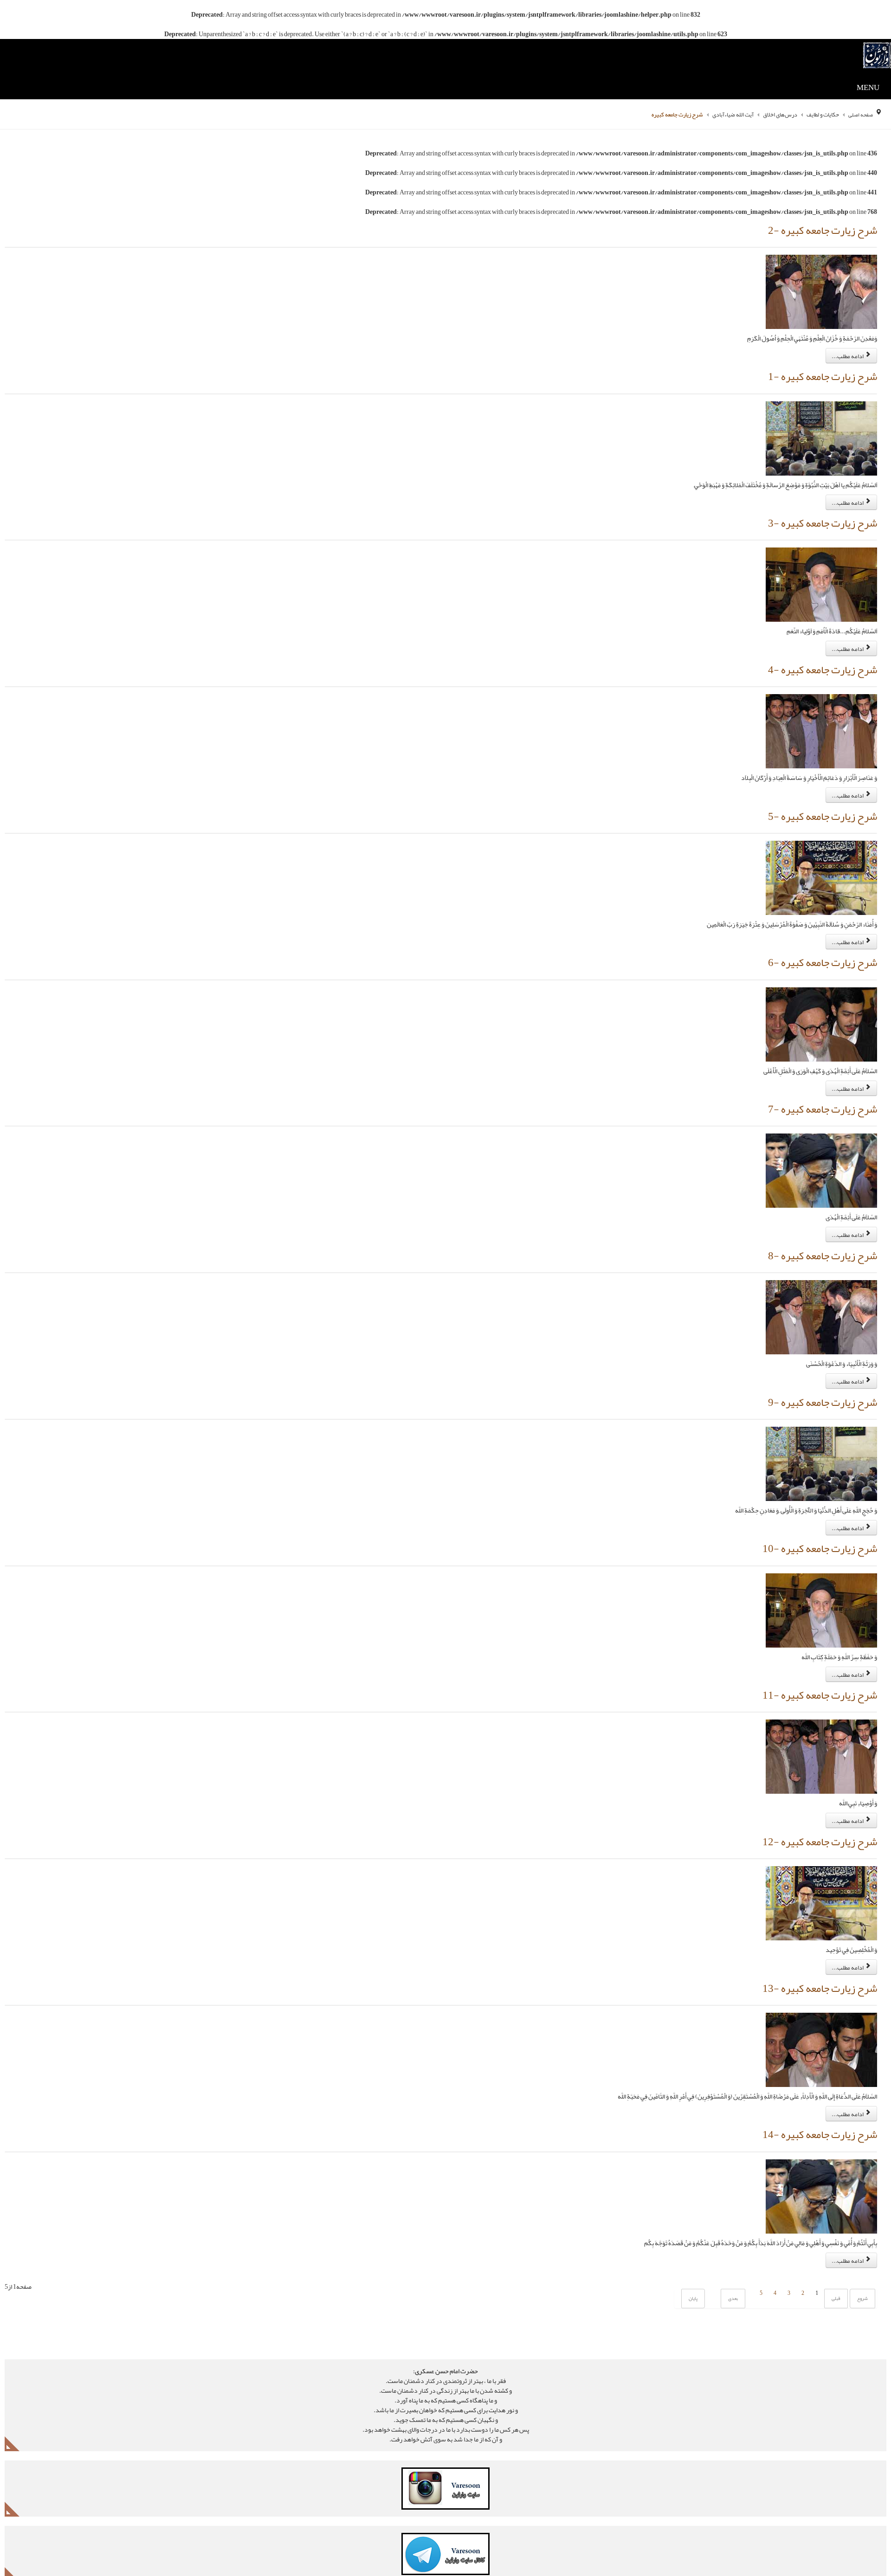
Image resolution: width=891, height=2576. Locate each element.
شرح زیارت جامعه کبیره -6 (817, 971)
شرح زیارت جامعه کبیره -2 (817, 231)
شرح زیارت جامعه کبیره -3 (817, 527)
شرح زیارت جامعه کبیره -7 (817, 1119)
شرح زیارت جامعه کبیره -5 (817, 823)
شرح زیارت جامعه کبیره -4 (817, 675)
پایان (688, 2319)
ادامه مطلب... (848, 357)
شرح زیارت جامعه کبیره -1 (817, 379)
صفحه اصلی (860, 114)
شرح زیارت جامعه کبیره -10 (814, 1562)
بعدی (728, 2319)
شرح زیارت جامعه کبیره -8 (817, 1266)
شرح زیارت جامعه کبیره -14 (814, 2154)
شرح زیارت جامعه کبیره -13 (814, 2006)
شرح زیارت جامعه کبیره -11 (814, 1710)
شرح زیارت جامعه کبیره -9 (817, 1414)
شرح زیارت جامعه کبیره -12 (814, 1858)
